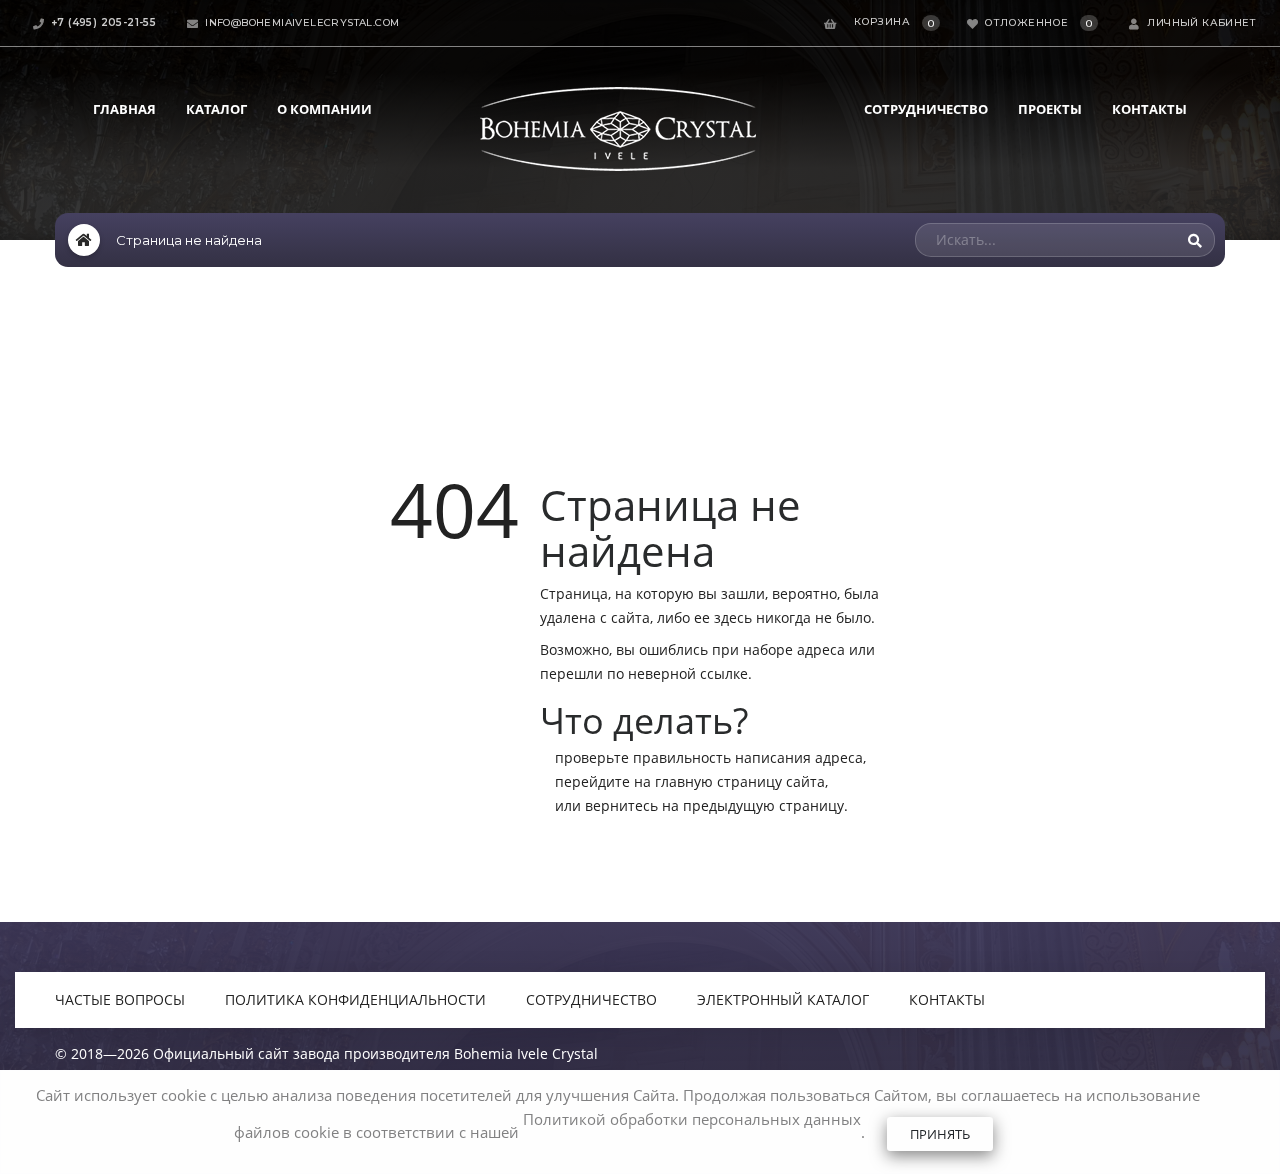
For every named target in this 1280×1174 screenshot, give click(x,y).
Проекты (1050, 109)
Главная (124, 109)
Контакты (1149, 109)
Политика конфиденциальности (355, 999)
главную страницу (718, 781)
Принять (940, 1134)
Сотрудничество (926, 109)
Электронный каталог (783, 999)
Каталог (216, 109)
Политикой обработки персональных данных (692, 1119)
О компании (324, 109)
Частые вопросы (120, 999)
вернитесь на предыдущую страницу (714, 805)
